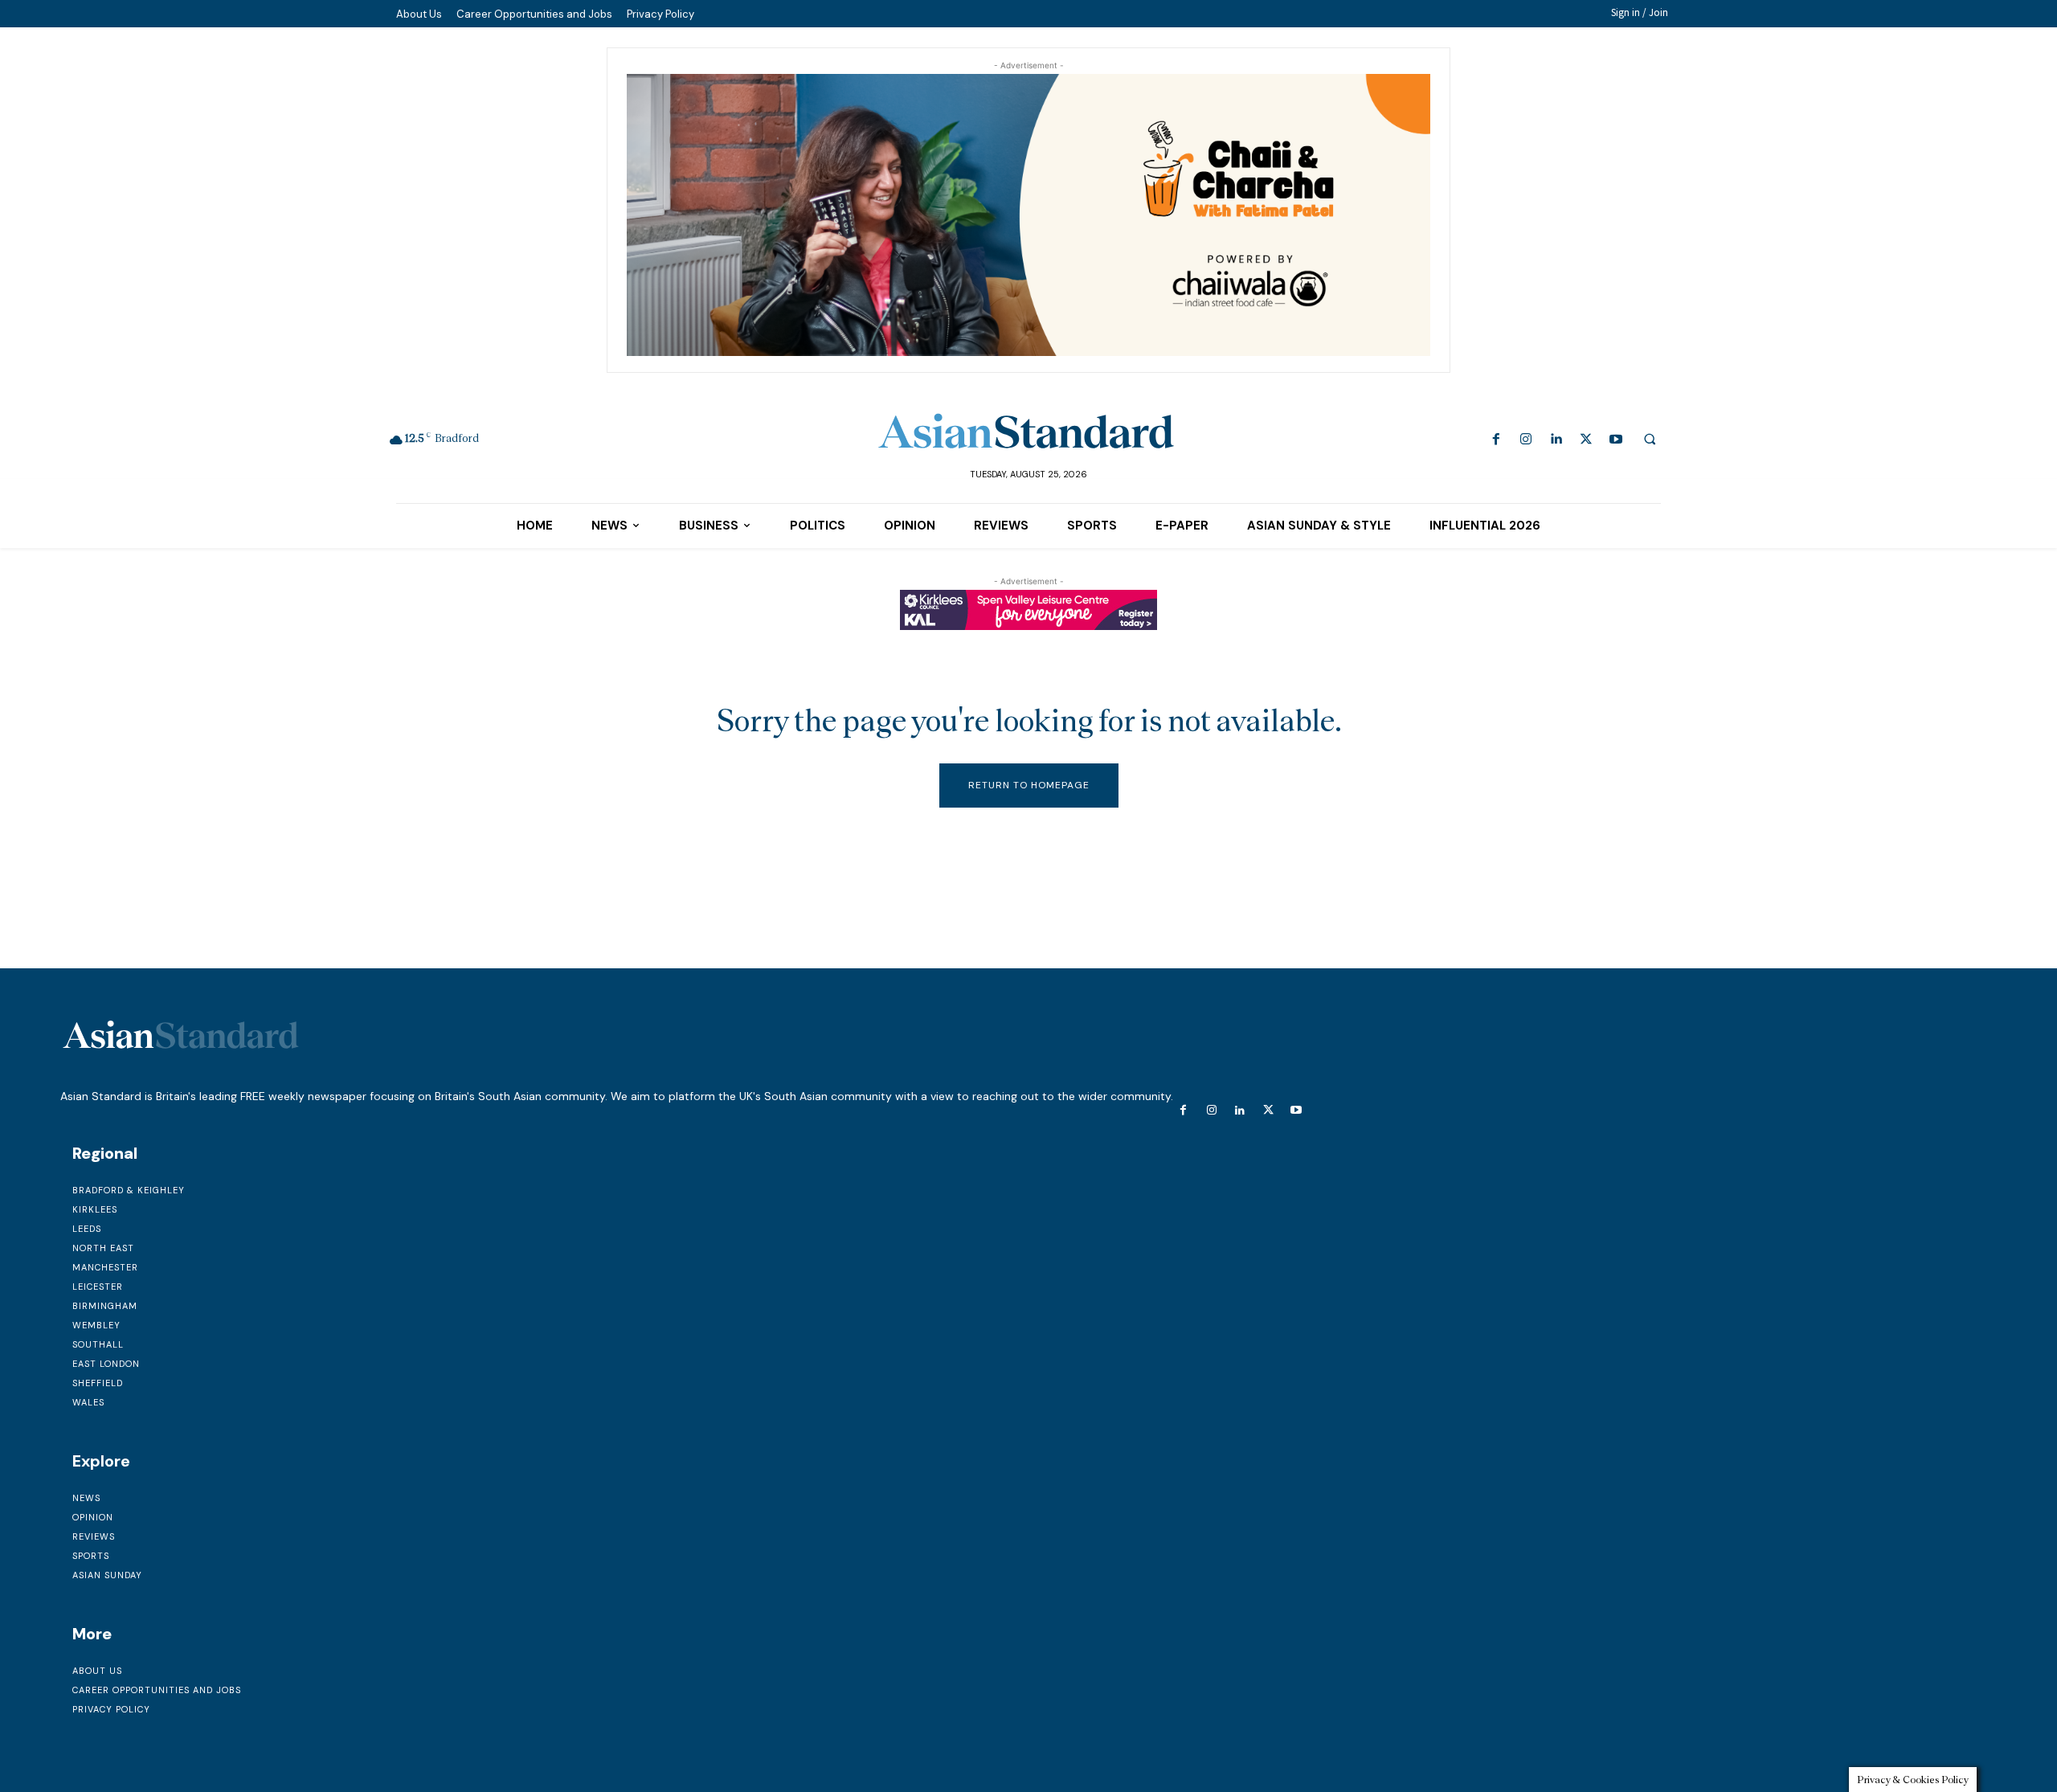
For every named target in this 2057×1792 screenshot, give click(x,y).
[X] (1586, 440)
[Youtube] (1615, 440)
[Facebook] (1497, 440)
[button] (1650, 439)
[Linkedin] (1556, 440)
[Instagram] (1526, 440)
